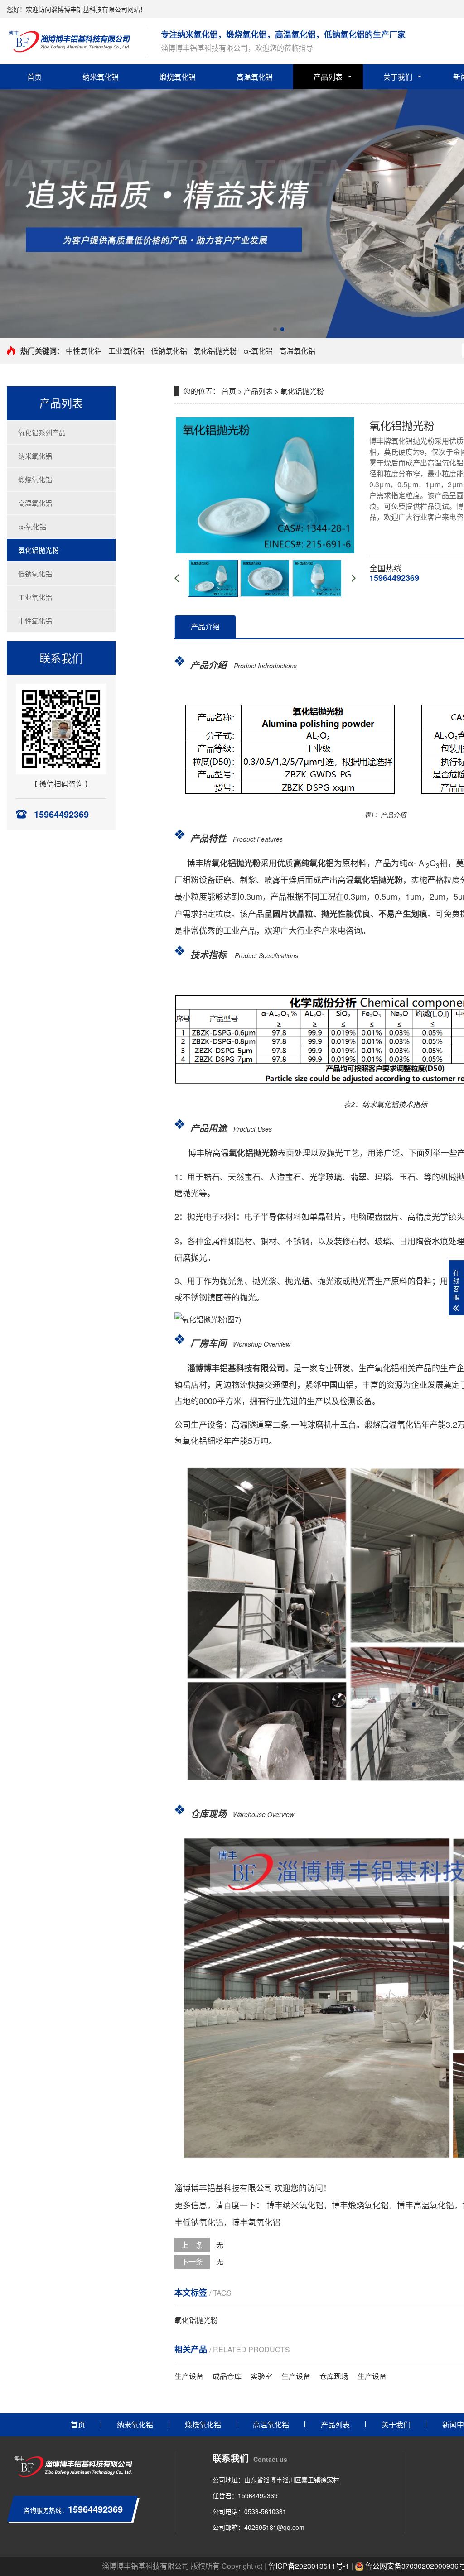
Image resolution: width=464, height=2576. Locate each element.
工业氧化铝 (126, 351)
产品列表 (328, 77)
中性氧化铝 (84, 351)
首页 (34, 77)
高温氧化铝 (255, 77)
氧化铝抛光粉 (215, 351)
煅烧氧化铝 (178, 77)
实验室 (261, 2376)
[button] (275, 329)
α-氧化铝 (258, 351)
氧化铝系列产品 (42, 432)
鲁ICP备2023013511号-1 (309, 2566)
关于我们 (398, 77)
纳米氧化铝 (101, 77)
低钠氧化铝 (169, 351)
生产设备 (189, 2376)
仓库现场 (334, 2376)
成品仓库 (227, 2376)
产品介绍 (205, 626)
